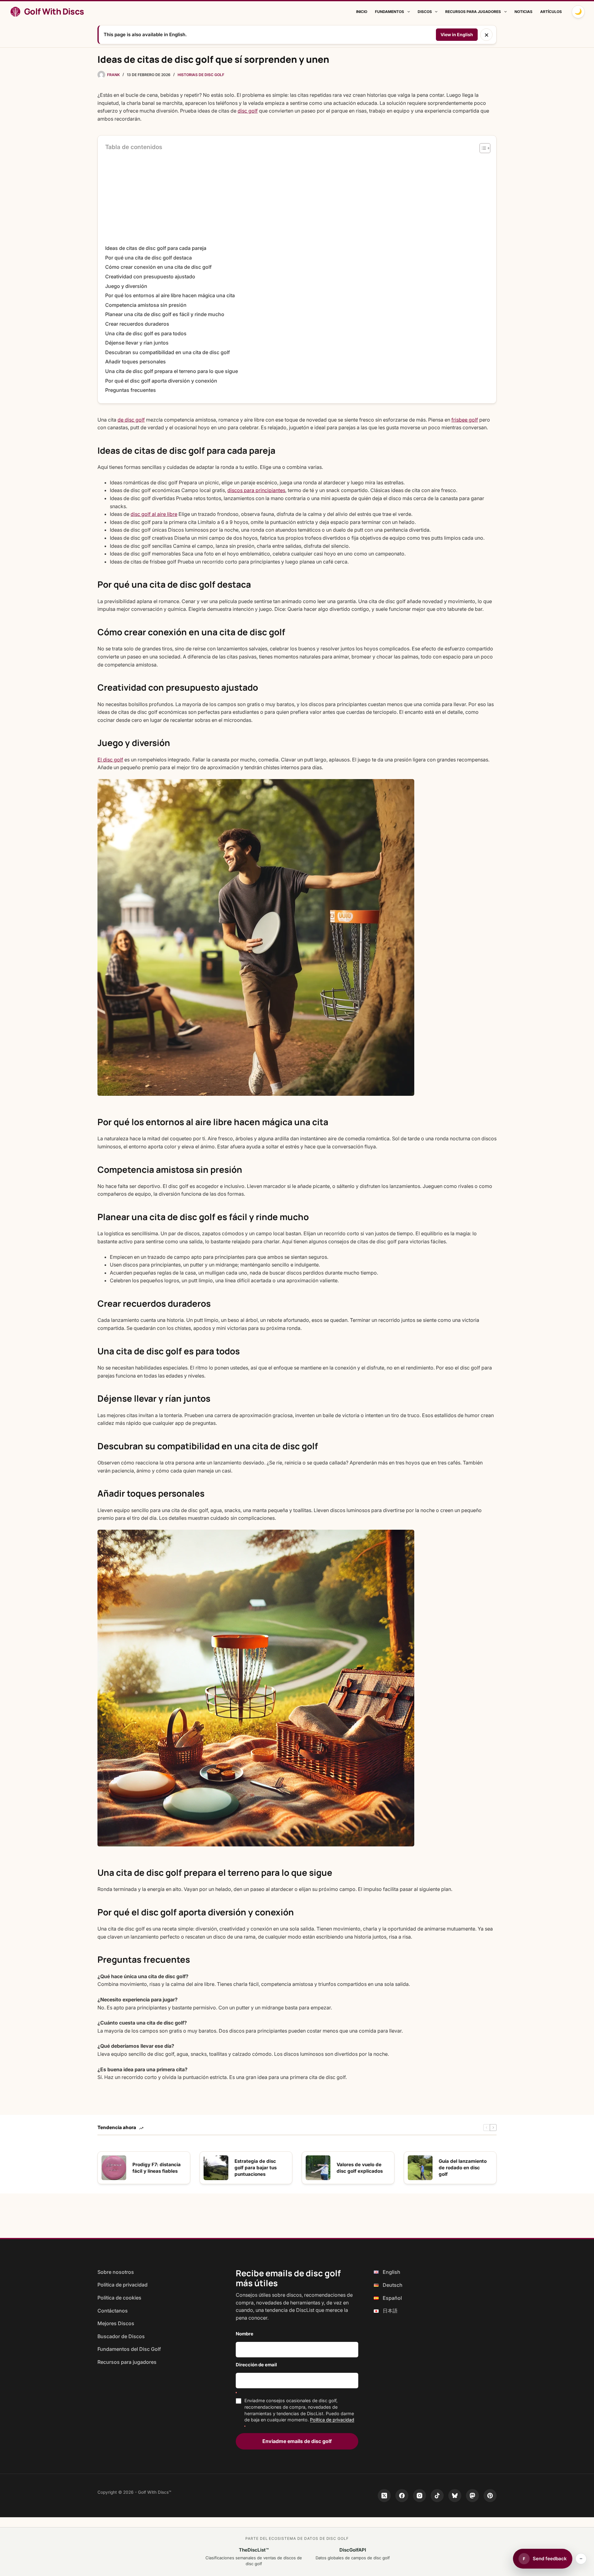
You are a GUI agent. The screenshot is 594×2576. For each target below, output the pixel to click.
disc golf (248, 111)
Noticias (523, 12)
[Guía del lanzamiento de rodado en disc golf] (420, 2168)
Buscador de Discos (121, 2336)
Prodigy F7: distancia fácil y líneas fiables (157, 2168)
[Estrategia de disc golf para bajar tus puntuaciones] (216, 2168)
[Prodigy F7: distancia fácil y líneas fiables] (114, 2168)
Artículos (551, 12)
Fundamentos (390, 12)
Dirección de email (256, 2365)
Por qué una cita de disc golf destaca (148, 258)
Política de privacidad (123, 2285)
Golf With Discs (54, 11)
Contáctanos (113, 2311)
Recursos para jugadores (473, 12)
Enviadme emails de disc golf (297, 2441)
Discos (425, 12)
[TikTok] (437, 2496)
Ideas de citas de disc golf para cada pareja (156, 248)
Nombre (245, 2334)
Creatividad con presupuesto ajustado (150, 276)
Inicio (362, 12)
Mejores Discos (116, 2323)
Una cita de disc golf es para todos (146, 333)
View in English (457, 34)
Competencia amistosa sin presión (146, 305)
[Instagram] (420, 2496)
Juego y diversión (126, 286)
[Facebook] (402, 2496)
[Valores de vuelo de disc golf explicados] (318, 2168)
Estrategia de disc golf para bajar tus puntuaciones (256, 2168)
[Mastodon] (472, 2496)
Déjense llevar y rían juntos (137, 343)
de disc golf (131, 420)
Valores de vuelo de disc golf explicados (360, 2168)
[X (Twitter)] (384, 2496)
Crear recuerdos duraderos (137, 324)
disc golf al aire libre (154, 514)
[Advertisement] (297, 198)
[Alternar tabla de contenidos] (482, 148)
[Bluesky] (455, 2496)
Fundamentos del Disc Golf (129, 2349)
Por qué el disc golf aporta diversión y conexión (161, 381)
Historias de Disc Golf (201, 75)
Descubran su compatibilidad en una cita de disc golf (168, 352)
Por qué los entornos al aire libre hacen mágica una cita (170, 295)
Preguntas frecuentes (131, 390)
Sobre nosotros (116, 2272)
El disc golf (110, 760)
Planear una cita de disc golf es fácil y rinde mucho (165, 314)
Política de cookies (119, 2298)
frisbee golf (465, 420)
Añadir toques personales (136, 362)
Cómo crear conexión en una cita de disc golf (158, 267)
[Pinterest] (490, 2496)
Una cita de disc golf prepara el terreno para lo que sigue (172, 371)
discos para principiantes (256, 490)
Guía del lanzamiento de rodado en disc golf (463, 2168)
